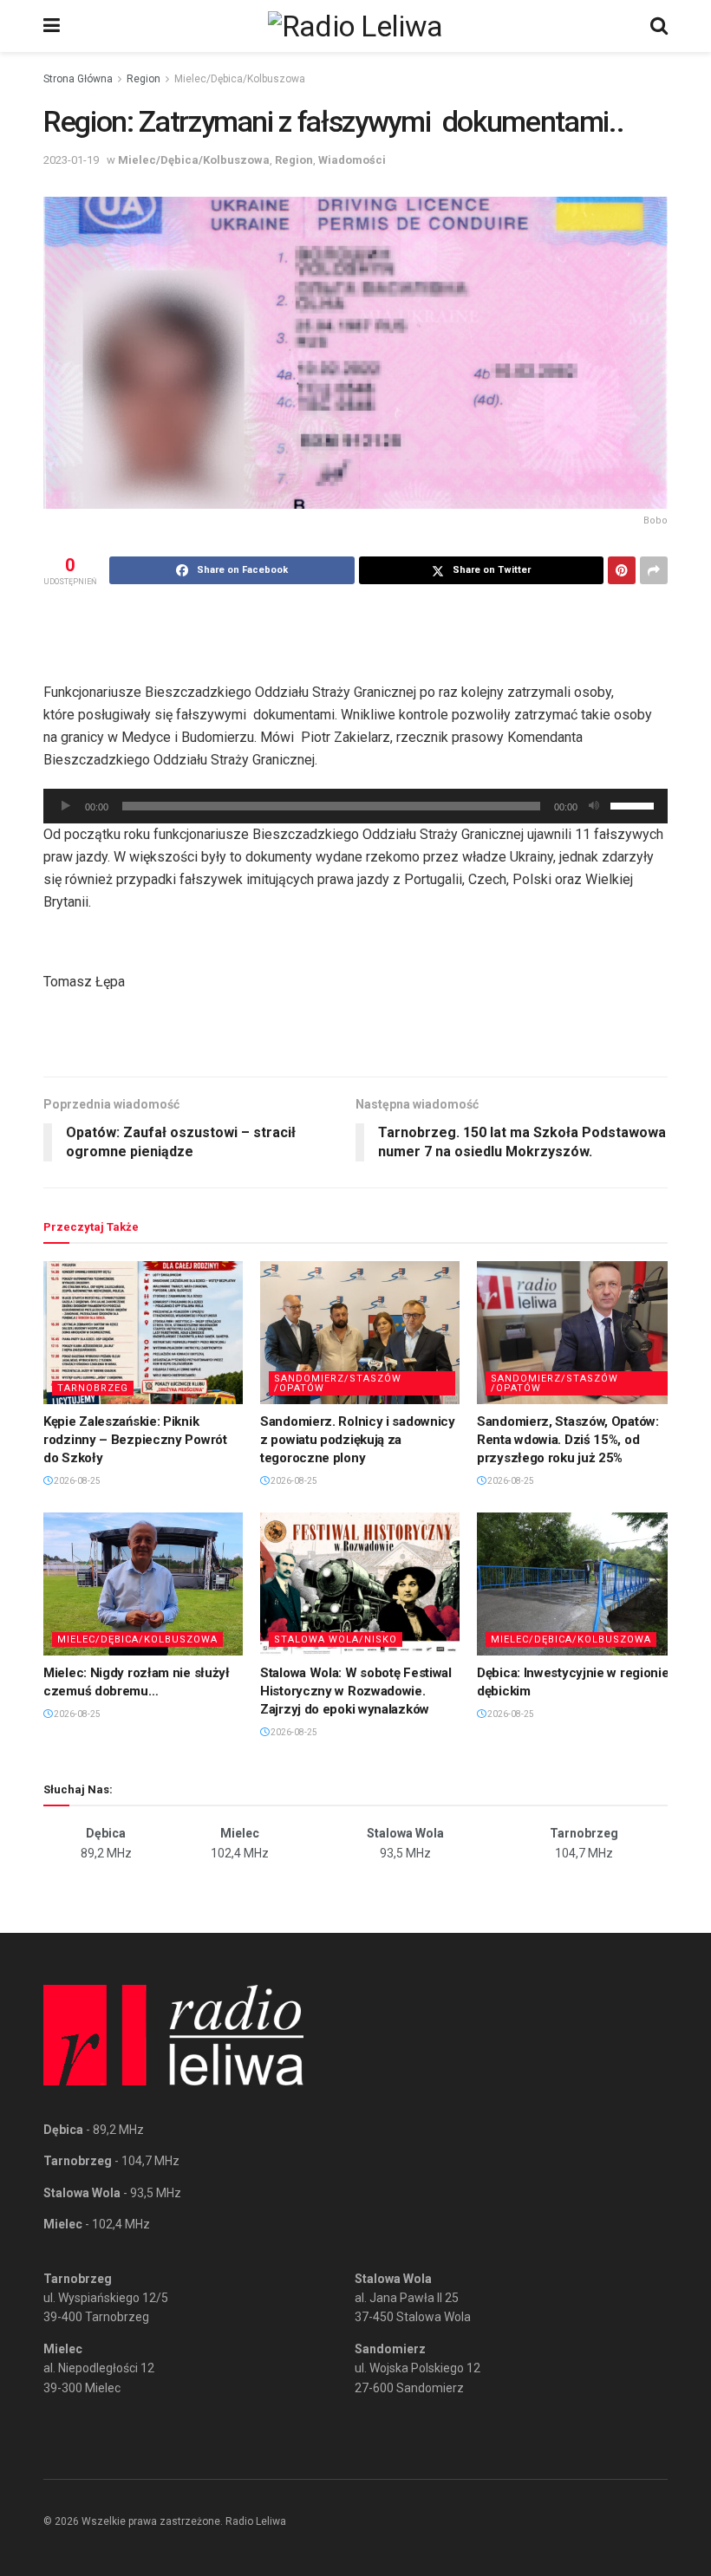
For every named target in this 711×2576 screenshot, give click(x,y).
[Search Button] (659, 26)
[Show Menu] (52, 26)
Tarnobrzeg (93, 1388)
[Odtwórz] (66, 806)
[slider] (635, 804)
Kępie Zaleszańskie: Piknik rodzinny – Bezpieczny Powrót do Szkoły (135, 1440)
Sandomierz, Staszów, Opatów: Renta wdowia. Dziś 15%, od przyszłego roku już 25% (568, 1440)
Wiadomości (352, 160)
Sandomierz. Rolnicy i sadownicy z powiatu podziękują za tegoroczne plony (358, 1440)
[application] (355, 806)
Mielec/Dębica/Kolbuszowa (240, 79)
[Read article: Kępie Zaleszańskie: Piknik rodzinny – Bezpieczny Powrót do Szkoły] (143, 1332)
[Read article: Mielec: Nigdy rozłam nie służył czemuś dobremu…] (143, 1584)
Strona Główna (78, 79)
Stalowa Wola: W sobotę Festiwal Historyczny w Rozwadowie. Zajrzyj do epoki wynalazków (356, 1691)
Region (144, 79)
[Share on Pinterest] (622, 570)
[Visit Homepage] (355, 26)
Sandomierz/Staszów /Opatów (338, 1383)
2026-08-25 (76, 1481)
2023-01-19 (71, 160)
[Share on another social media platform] (654, 570)
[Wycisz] (594, 806)
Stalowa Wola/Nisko (336, 1639)
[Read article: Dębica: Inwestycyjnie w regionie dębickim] (577, 1584)
